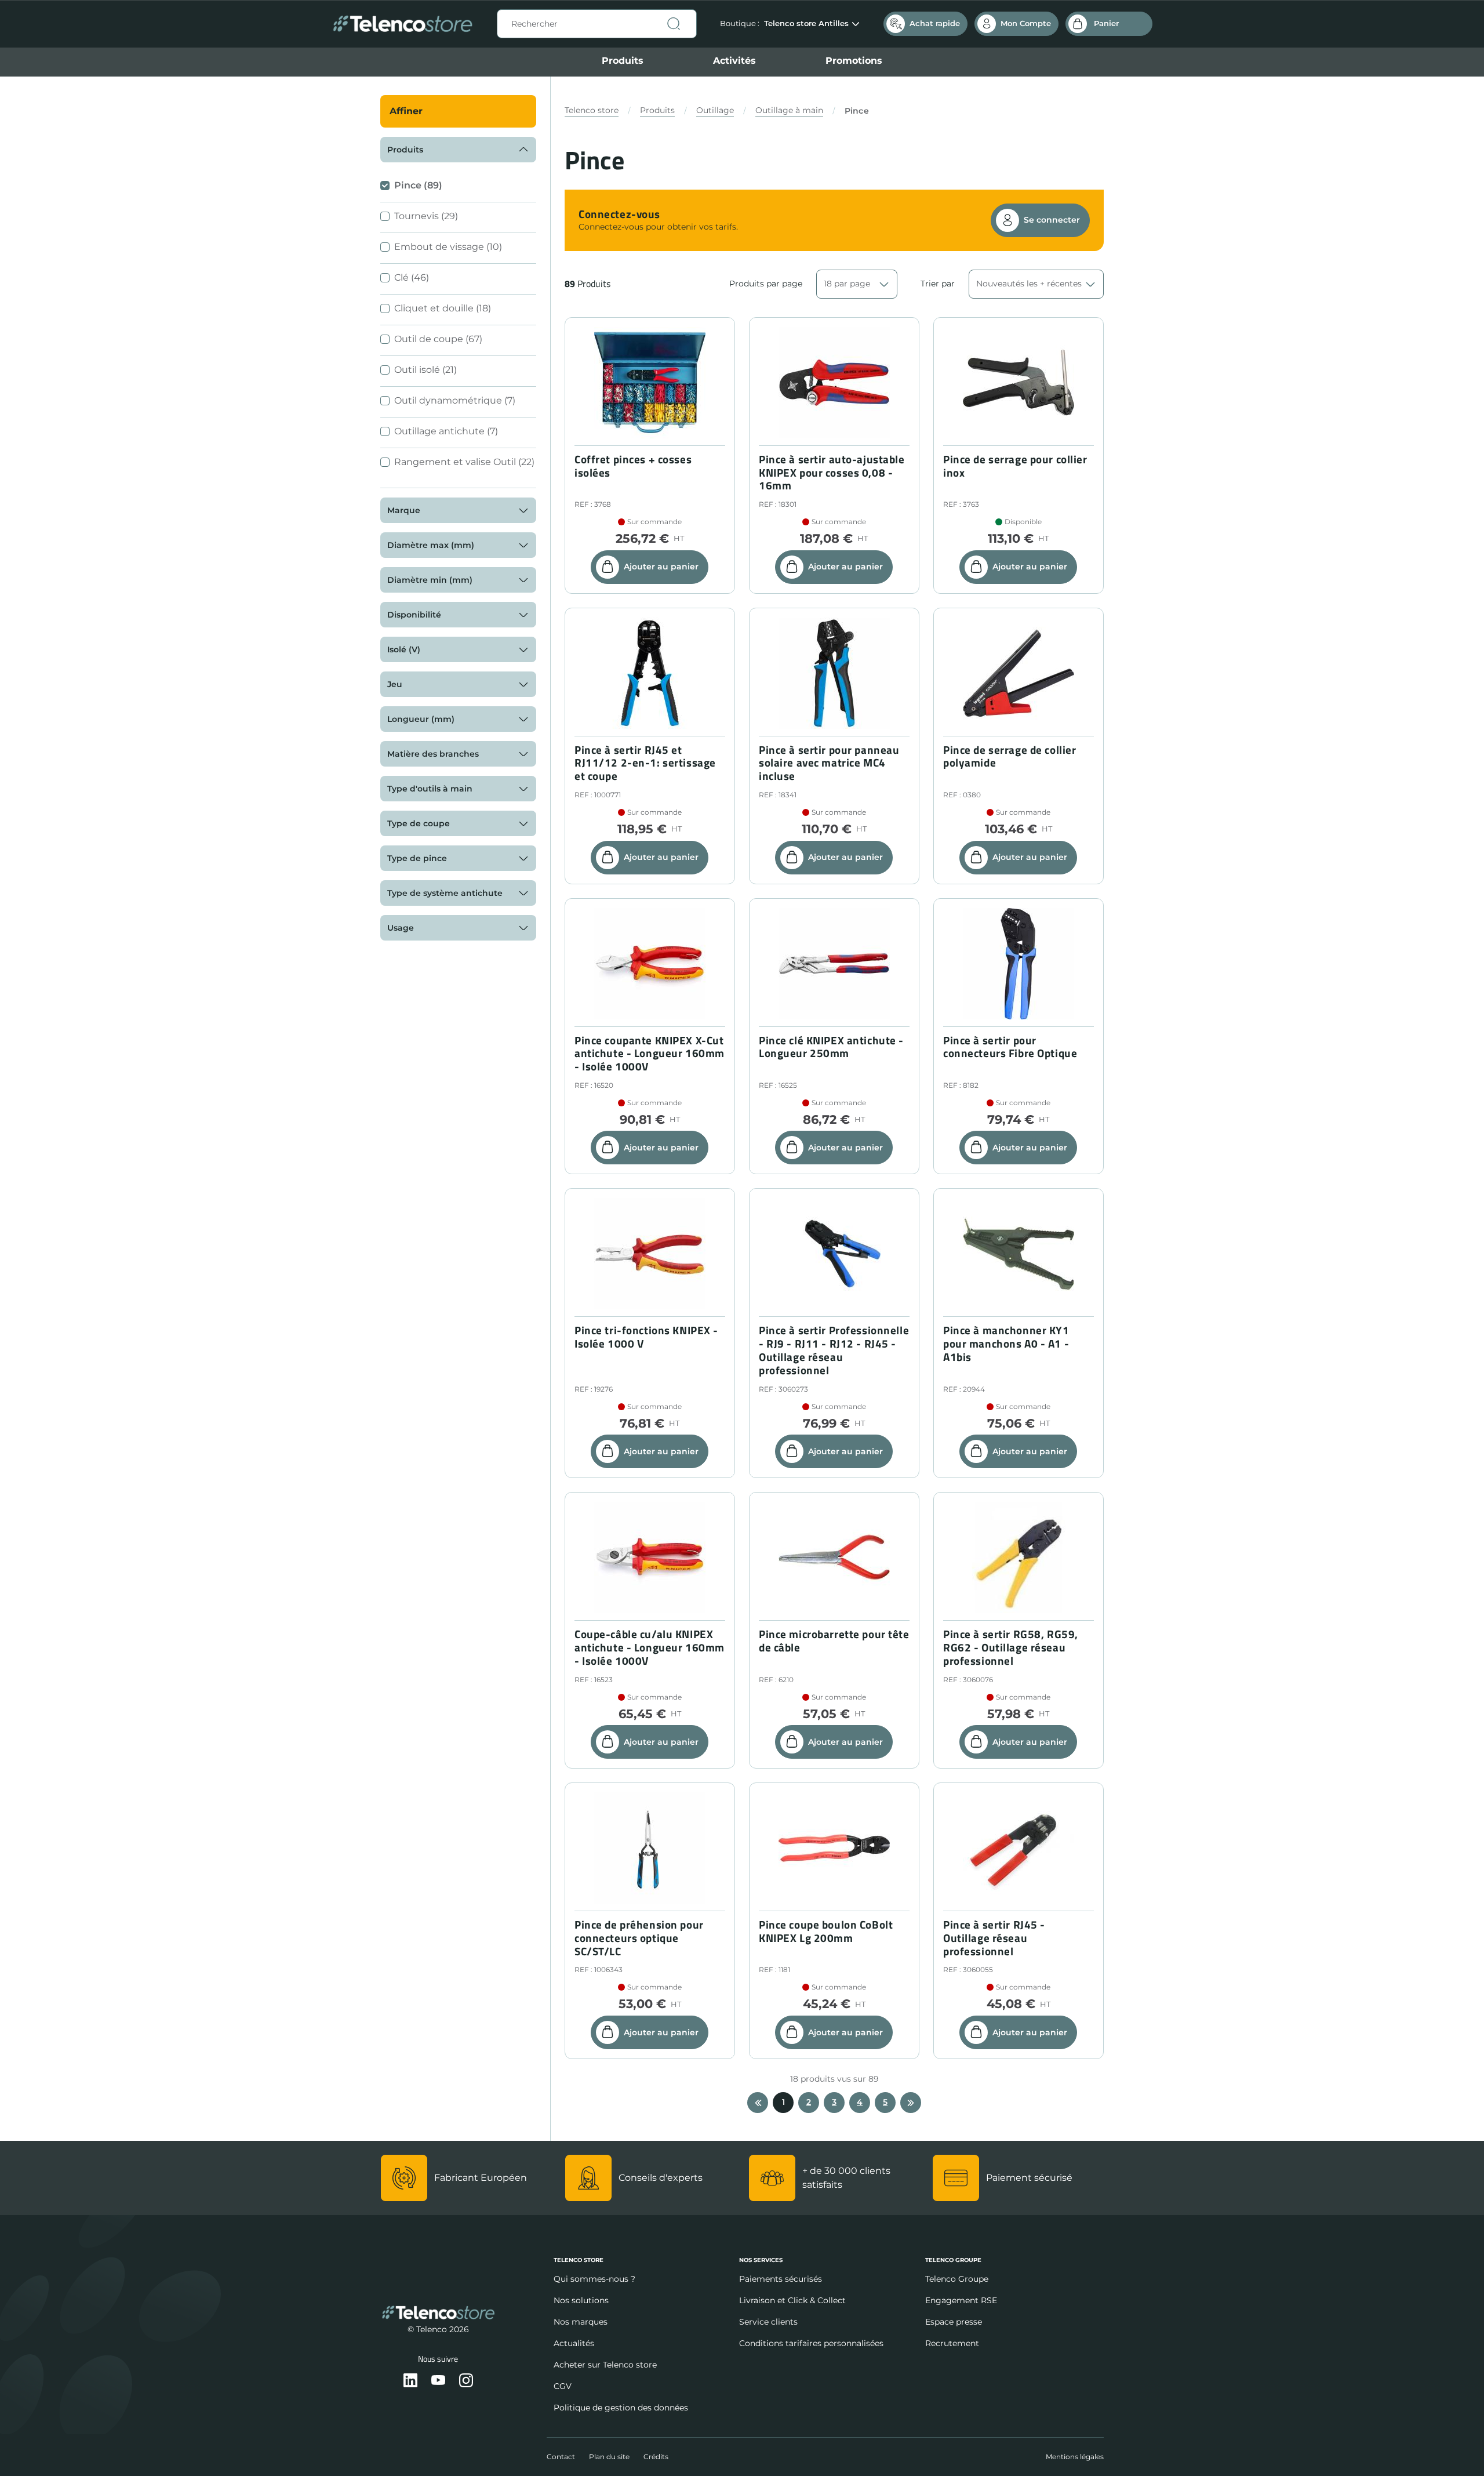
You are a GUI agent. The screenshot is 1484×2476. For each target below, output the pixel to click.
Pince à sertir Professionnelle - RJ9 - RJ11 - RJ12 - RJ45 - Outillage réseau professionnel (834, 1350)
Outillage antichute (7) (446, 431)
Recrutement (952, 2343)
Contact (561, 2457)
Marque (404, 510)
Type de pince (417, 858)
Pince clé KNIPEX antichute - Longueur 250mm (831, 1047)
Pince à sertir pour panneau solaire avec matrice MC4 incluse (829, 763)
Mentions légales (1075, 2457)
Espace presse (954, 2322)
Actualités (574, 2343)
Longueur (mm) (421, 719)
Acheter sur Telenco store (605, 2365)
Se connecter (1052, 220)
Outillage (715, 110)
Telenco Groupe (957, 2279)
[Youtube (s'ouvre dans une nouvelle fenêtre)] (438, 2381)
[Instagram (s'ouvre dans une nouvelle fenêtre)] (466, 2381)
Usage (401, 928)
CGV (563, 2386)
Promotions (854, 61)
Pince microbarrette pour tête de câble (834, 1641)
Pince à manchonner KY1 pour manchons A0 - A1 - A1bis (1006, 1344)
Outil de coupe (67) (438, 339)
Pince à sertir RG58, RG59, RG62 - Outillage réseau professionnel (1011, 1647)
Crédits (656, 2457)
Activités (734, 61)
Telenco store (592, 110)
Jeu (395, 684)
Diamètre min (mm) (430, 580)
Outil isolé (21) (425, 370)
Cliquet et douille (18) (443, 308)
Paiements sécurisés (781, 2279)
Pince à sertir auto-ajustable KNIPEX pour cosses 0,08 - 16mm (832, 473)
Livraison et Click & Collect (792, 2300)
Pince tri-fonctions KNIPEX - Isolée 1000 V (646, 1337)
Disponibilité (414, 615)
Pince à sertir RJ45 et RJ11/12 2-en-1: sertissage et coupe (645, 763)
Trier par (938, 284)
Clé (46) (412, 277)
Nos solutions (581, 2300)
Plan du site (609, 2457)
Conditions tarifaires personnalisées (811, 2343)
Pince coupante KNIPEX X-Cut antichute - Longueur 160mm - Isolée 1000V (650, 1054)
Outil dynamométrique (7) (455, 400)
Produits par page (766, 284)
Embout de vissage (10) (448, 247)
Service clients (768, 2322)
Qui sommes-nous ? (594, 2279)
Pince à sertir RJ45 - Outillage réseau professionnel (994, 1938)
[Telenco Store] (403, 24)
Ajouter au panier (661, 567)
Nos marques (581, 2322)
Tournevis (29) (426, 216)
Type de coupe (419, 823)
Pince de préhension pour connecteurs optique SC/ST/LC (639, 1938)
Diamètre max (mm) (431, 545)
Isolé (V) (404, 649)
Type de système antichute (445, 893)
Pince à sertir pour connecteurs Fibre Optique (1010, 1047)
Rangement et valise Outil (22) (464, 462)
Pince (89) (418, 185)
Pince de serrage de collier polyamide (1010, 757)
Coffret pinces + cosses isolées (633, 466)
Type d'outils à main (430, 789)
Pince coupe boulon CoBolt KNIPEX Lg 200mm (826, 1932)
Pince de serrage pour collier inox (1015, 466)
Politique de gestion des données (621, 2408)
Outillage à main (789, 110)
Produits (623, 61)
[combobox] (597, 24)
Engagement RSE (961, 2300)
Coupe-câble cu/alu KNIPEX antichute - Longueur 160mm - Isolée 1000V (650, 1647)
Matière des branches (433, 754)
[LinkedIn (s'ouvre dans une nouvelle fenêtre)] (410, 2381)
